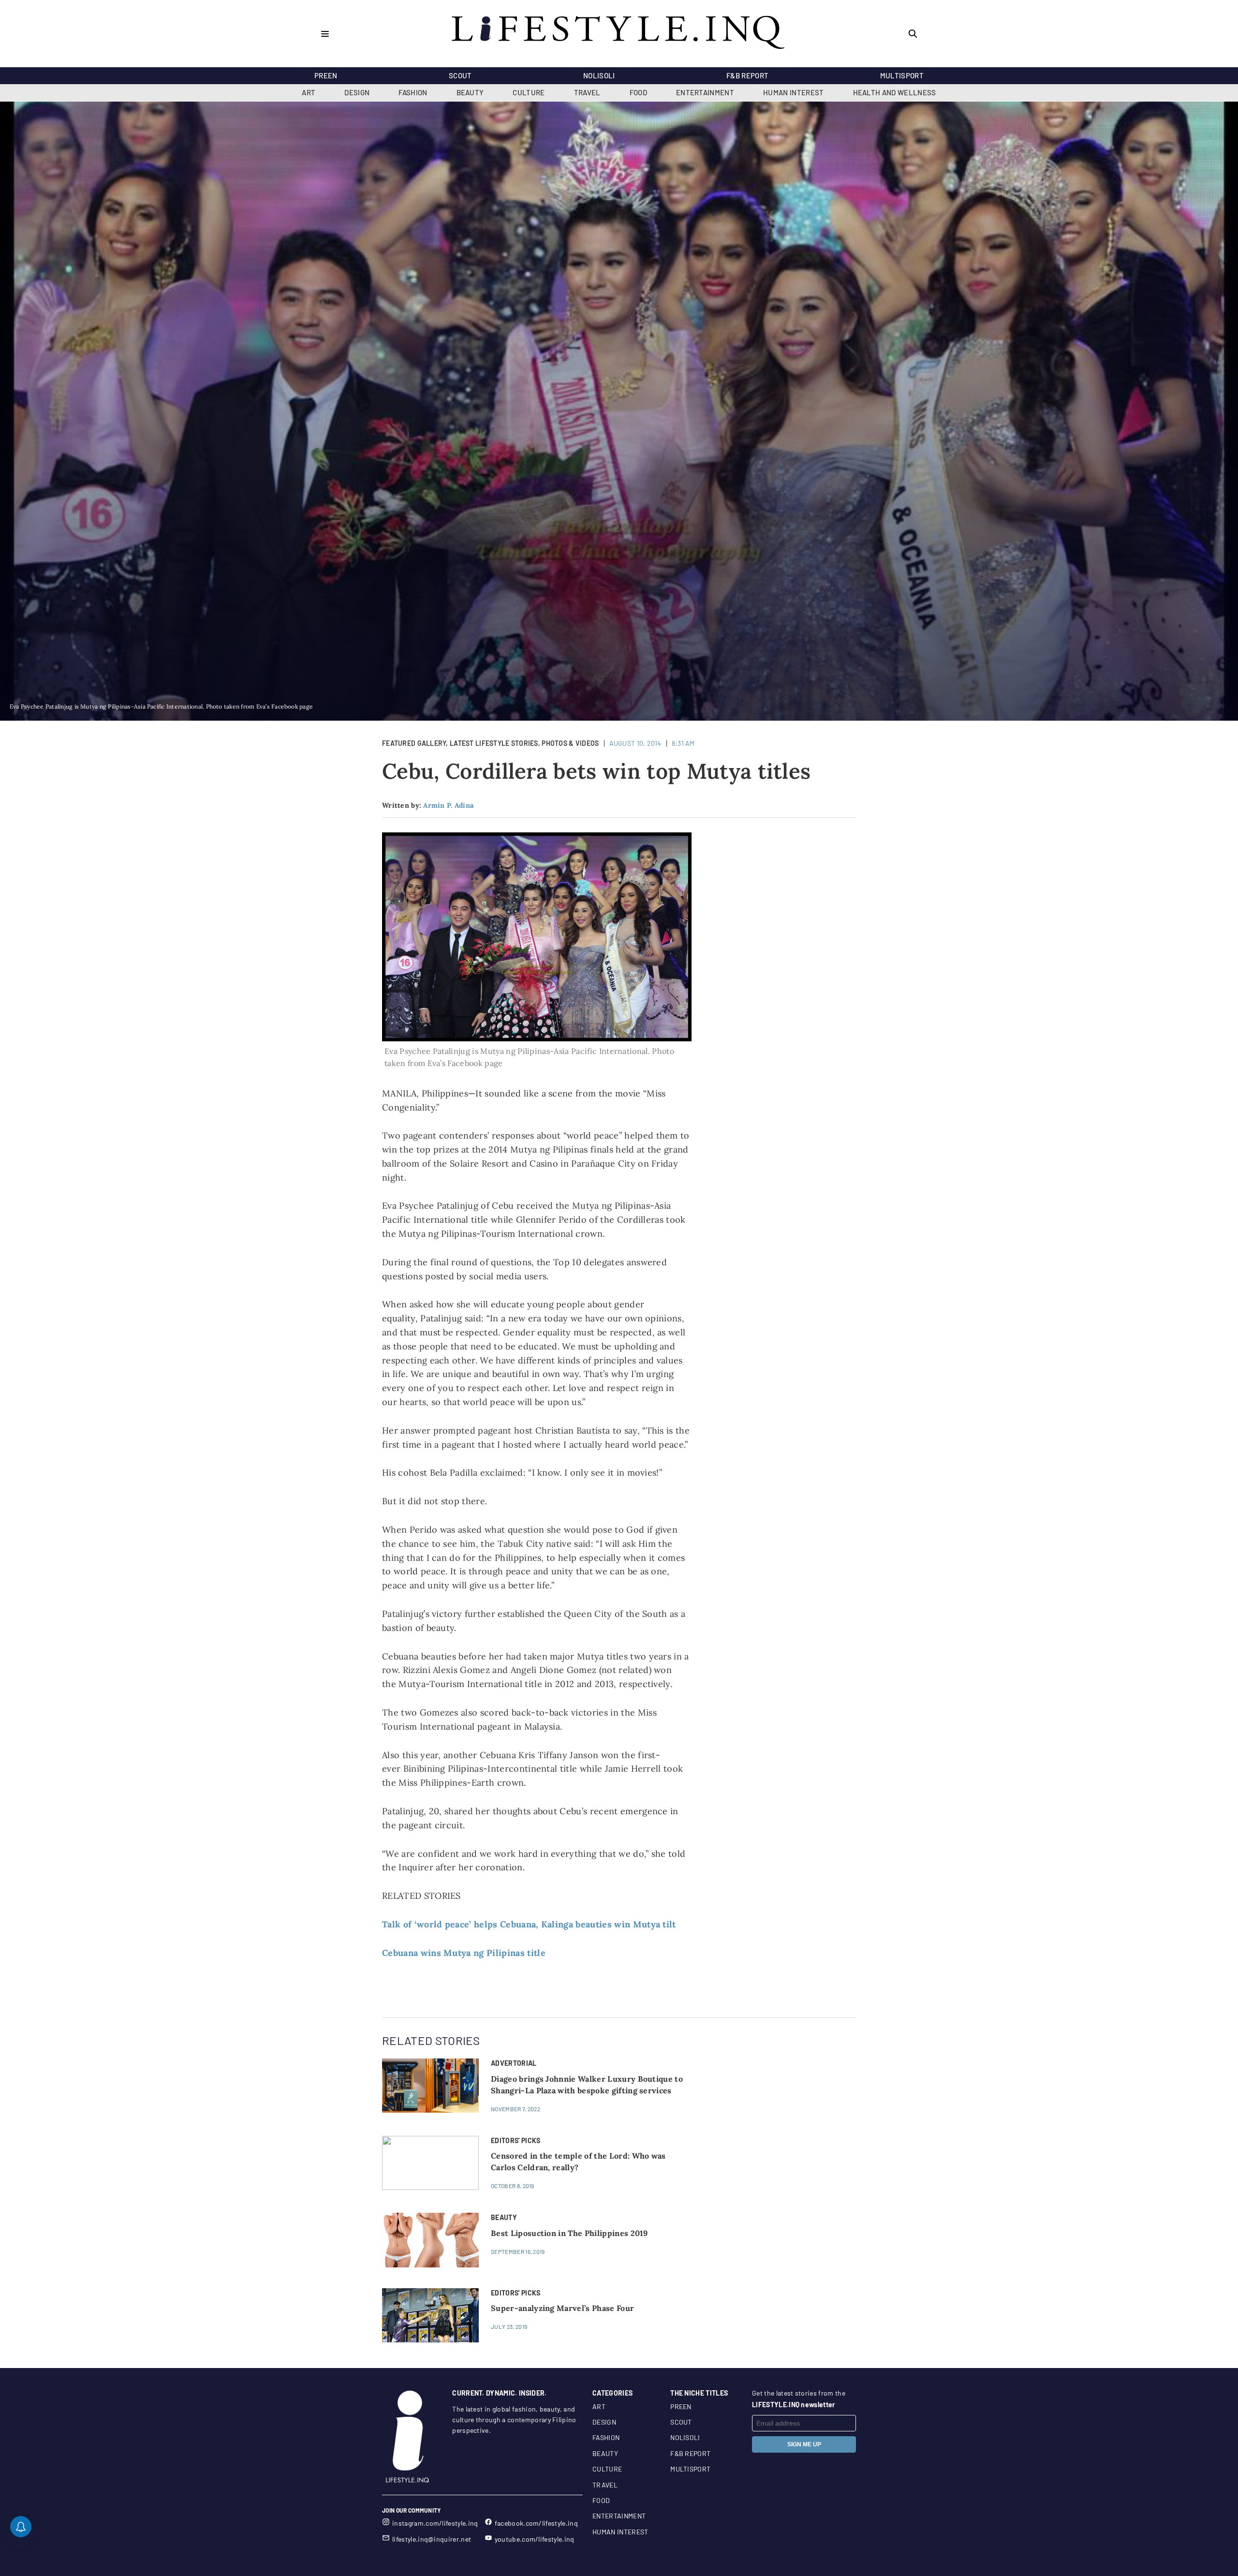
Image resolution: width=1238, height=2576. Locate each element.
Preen (326, 75)
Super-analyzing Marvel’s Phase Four (562, 2308)
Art (309, 92)
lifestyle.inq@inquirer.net (432, 2539)
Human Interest (793, 92)
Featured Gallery (414, 743)
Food (638, 92)
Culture (529, 92)
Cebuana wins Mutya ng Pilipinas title (464, 1953)
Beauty (470, 92)
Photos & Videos (570, 743)
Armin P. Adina (448, 805)
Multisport (902, 75)
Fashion (413, 92)
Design (357, 92)
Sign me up (804, 2444)
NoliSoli (599, 75)
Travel (587, 92)
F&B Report (747, 75)
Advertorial (514, 2063)
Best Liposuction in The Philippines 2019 (569, 2233)
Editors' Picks (516, 2140)
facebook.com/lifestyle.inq (536, 2523)
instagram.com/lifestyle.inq (435, 2523)
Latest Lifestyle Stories (494, 743)
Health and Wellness (895, 92)
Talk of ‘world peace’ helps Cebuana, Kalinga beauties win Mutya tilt (529, 1924)
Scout (460, 75)
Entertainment (705, 92)
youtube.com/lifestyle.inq (535, 2539)
